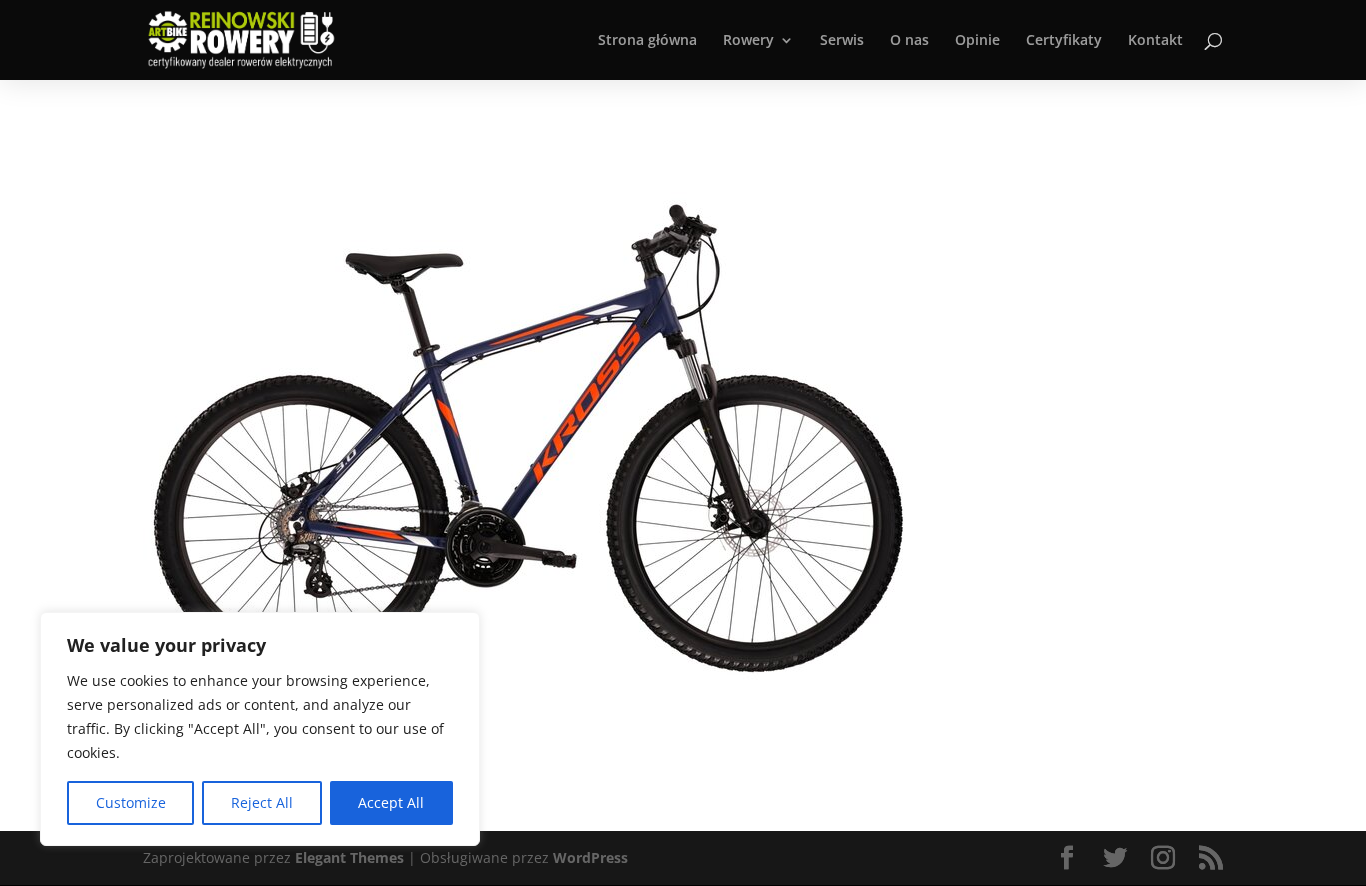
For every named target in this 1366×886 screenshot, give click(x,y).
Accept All (391, 802)
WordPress (590, 857)
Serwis (842, 41)
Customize (131, 802)
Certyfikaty (1064, 41)
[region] (260, 729)
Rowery (748, 41)
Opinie (977, 41)
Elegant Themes (349, 857)
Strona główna (647, 41)
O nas (909, 41)
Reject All (262, 802)
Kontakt (1155, 41)
